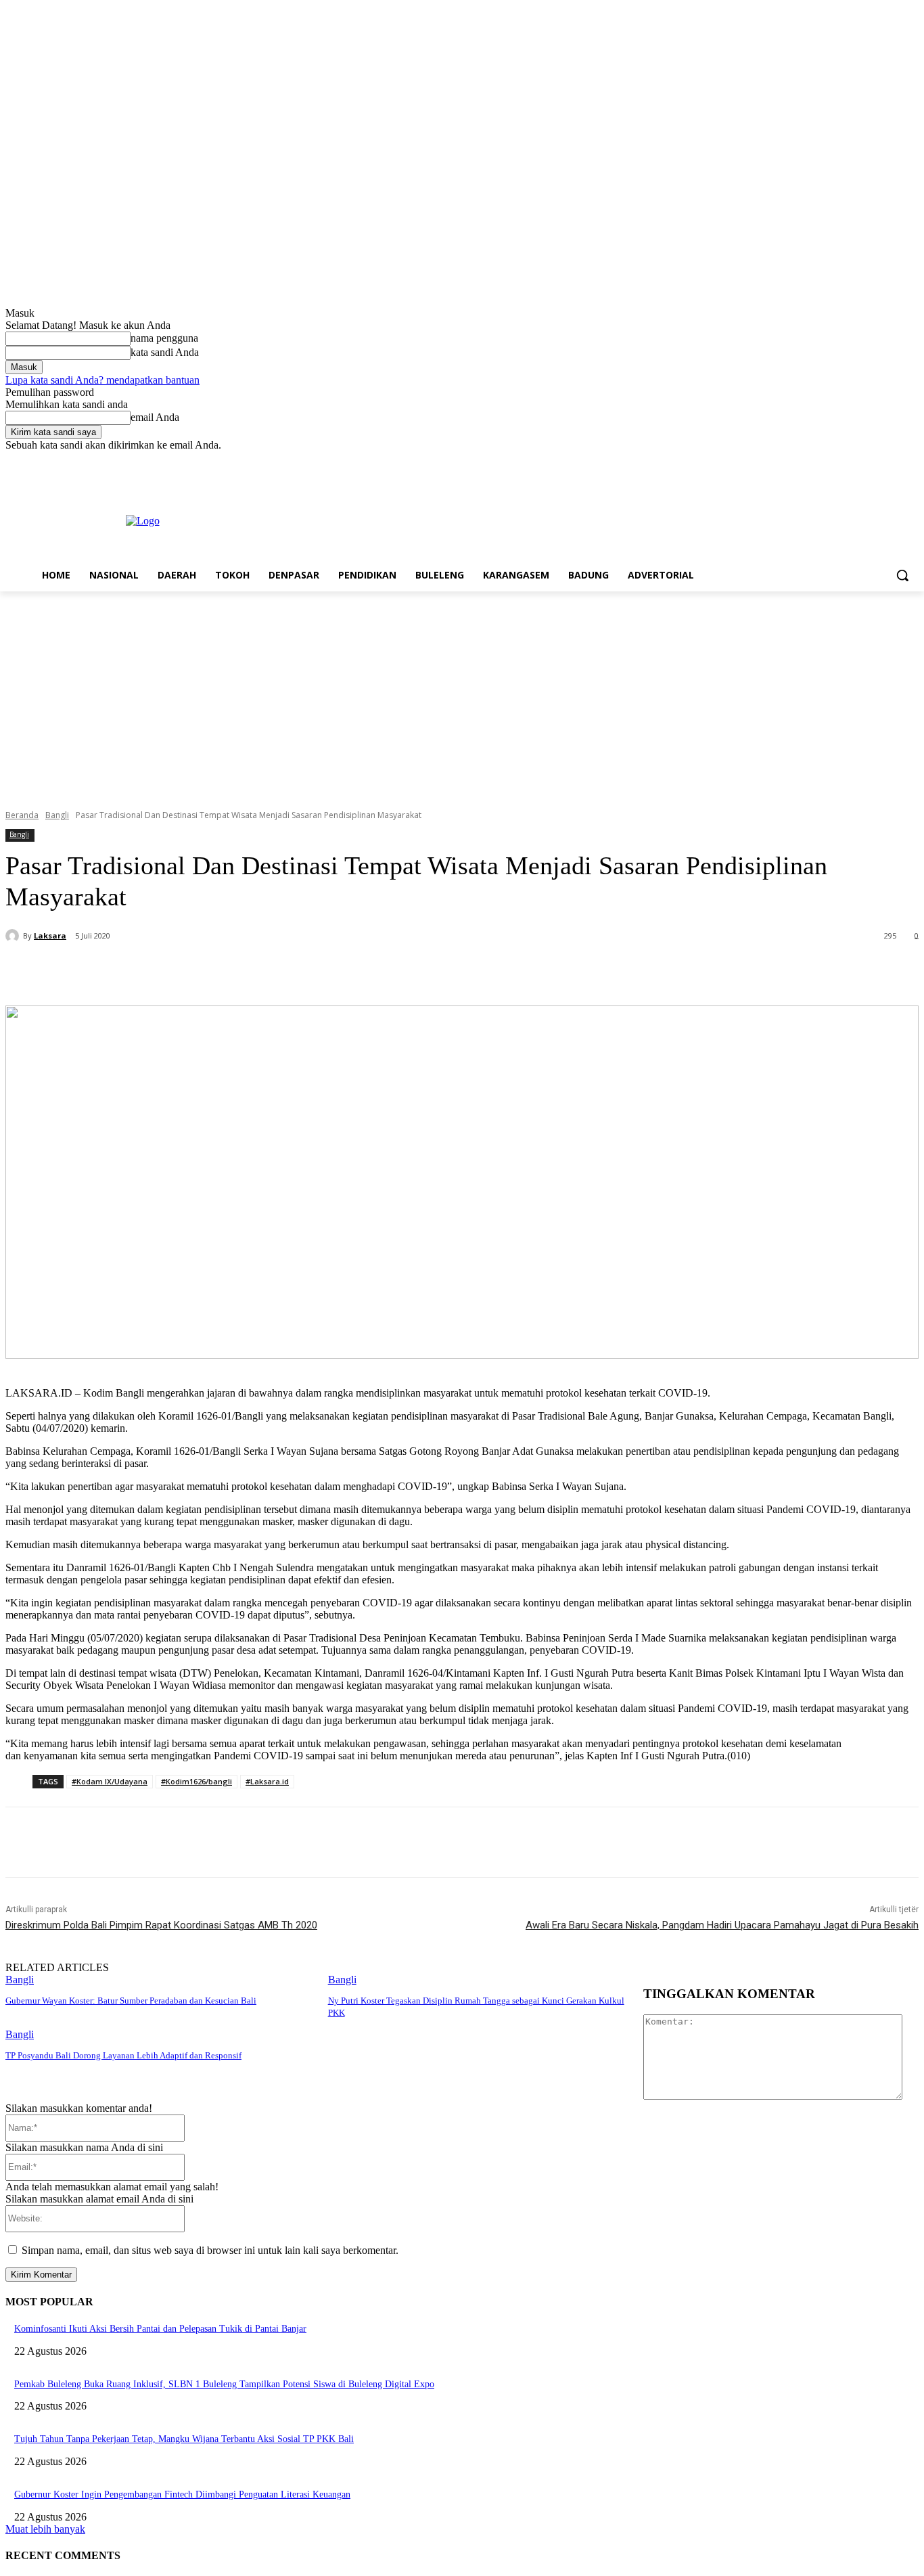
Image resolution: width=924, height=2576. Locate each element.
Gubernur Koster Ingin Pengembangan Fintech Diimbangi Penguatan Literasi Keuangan (182, 2494)
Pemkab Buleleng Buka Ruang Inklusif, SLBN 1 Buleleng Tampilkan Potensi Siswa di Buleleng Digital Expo (224, 2384)
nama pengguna (164, 338)
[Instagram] (855, 461)
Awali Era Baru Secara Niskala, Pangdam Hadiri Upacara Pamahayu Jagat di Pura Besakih (722, 1925)
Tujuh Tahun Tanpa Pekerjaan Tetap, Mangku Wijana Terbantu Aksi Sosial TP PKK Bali (184, 2439)
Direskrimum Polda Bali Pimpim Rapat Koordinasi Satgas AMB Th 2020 (161, 1925)
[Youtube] (911, 461)
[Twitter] (874, 461)
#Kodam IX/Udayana (110, 1781)
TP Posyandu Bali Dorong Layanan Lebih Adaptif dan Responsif (123, 2055)
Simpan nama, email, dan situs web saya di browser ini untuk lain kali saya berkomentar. (210, 2250)
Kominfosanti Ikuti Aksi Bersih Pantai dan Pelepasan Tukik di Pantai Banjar (160, 2329)
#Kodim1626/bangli (197, 1781)
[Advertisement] (462, 693)
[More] (334, 971)
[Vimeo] (892, 461)
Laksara (50, 935)
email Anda (155, 417)
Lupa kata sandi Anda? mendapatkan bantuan (102, 380)
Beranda (22, 815)
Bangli (57, 815)
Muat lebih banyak (45, 2529)
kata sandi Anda (165, 352)
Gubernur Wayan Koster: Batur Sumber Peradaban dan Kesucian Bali (131, 2001)
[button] (902, 575)
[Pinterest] (236, 971)
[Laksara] (14, 936)
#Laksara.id (267, 1781)
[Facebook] (836, 461)
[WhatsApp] (285, 971)
